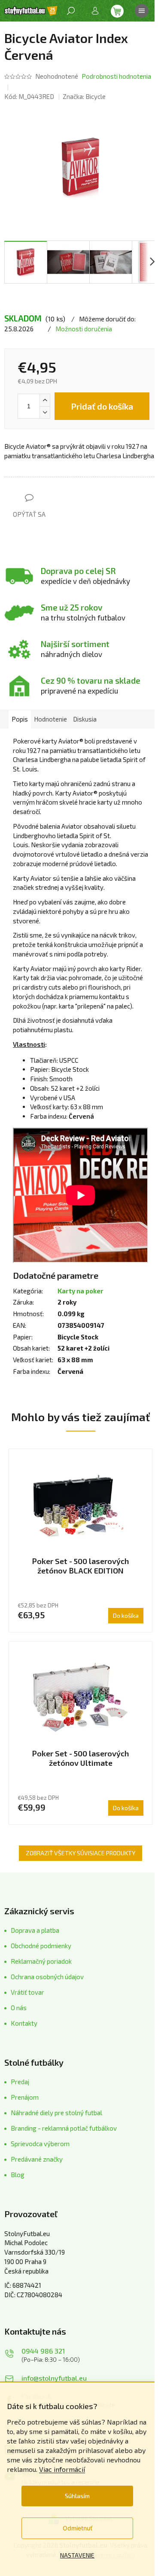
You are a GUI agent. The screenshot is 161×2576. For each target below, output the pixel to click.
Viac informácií (62, 2469)
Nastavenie (77, 2555)
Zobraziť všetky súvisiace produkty (80, 1853)
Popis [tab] (20, 719)
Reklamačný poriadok (41, 1961)
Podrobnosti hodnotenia (116, 76)
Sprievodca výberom (40, 2144)
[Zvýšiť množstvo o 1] (45, 400)
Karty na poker (80, 1291)
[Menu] (142, 11)
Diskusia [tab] (85, 719)
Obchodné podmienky (41, 1946)
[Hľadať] (71, 11)
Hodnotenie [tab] (50, 719)
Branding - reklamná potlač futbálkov (64, 2128)
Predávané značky (37, 2159)
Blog (18, 2175)
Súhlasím (77, 2496)
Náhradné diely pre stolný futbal (56, 2113)
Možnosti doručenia (84, 329)
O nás (19, 2008)
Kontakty (24, 2023)
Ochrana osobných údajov (47, 1977)
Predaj (20, 2082)
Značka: (84, 96)
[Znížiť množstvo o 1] (45, 412)
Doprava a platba (35, 1930)
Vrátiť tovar (27, 1992)
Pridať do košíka (102, 406)
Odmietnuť (77, 2528)
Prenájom (25, 2097)
